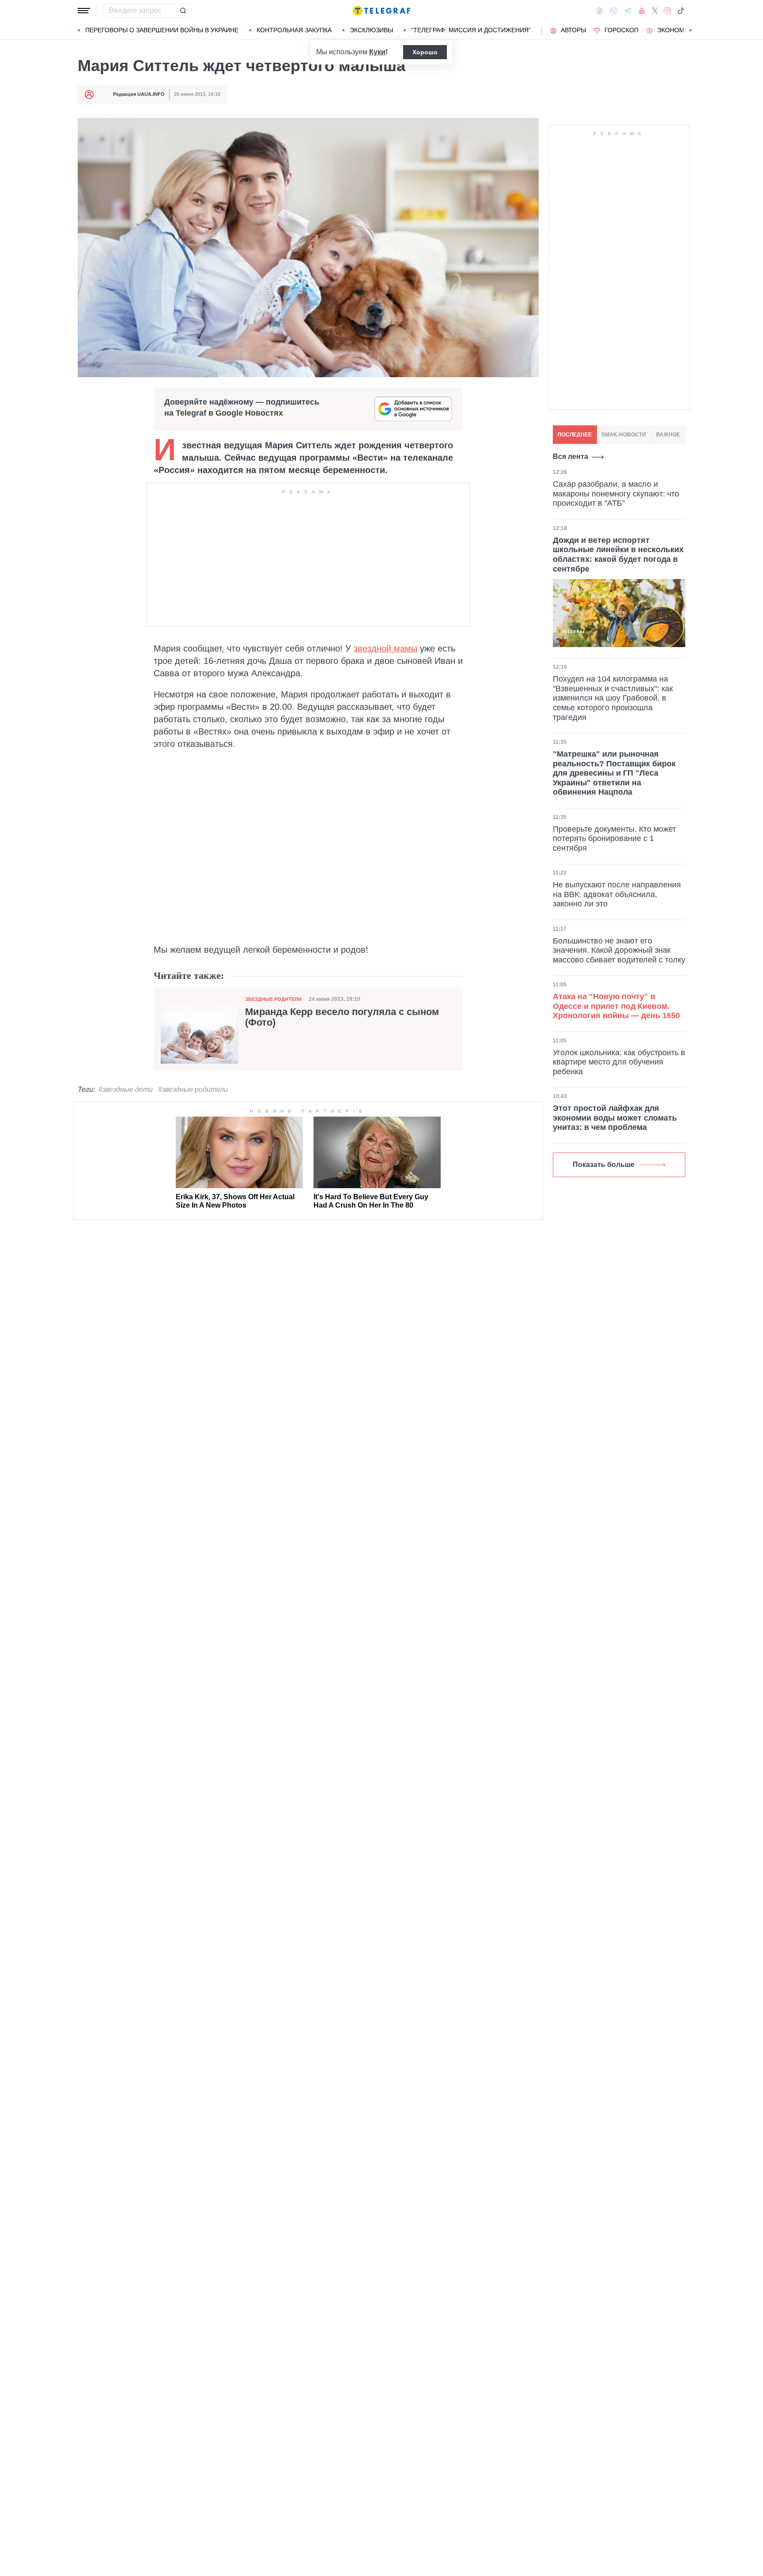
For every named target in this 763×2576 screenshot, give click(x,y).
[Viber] (613, 11)
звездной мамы (385, 648)
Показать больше (604, 1165)
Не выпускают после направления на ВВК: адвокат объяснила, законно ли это (617, 894)
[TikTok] (681, 11)
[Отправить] (183, 11)
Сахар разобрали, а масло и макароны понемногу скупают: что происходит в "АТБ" (616, 494)
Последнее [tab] (575, 435)
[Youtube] (642, 11)
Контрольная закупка (294, 30)
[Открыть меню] (84, 11)
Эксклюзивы (371, 30)
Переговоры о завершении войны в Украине (162, 30)
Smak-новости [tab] (624, 435)
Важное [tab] (668, 435)
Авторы (573, 30)
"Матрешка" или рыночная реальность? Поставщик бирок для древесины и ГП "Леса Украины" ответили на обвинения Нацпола (614, 773)
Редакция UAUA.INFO (139, 94)
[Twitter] (655, 11)
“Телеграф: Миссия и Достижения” (471, 30)
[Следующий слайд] (691, 30)
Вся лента (570, 456)
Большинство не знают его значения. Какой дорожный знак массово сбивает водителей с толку (619, 950)
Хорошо (425, 52)
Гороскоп (621, 30)
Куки (377, 52)
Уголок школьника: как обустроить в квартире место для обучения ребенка (619, 1062)
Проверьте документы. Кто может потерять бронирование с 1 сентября (614, 838)
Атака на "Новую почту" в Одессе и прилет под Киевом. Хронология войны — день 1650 (616, 1006)
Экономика (677, 30)
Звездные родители (273, 999)
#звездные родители (193, 1089)
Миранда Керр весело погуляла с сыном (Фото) (342, 1017)
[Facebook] (599, 11)
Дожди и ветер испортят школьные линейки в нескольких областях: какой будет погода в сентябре (618, 554)
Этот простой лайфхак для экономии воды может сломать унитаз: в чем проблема (615, 1118)
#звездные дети (126, 1089)
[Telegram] (628, 11)
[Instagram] (667, 11)
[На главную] (381, 11)
